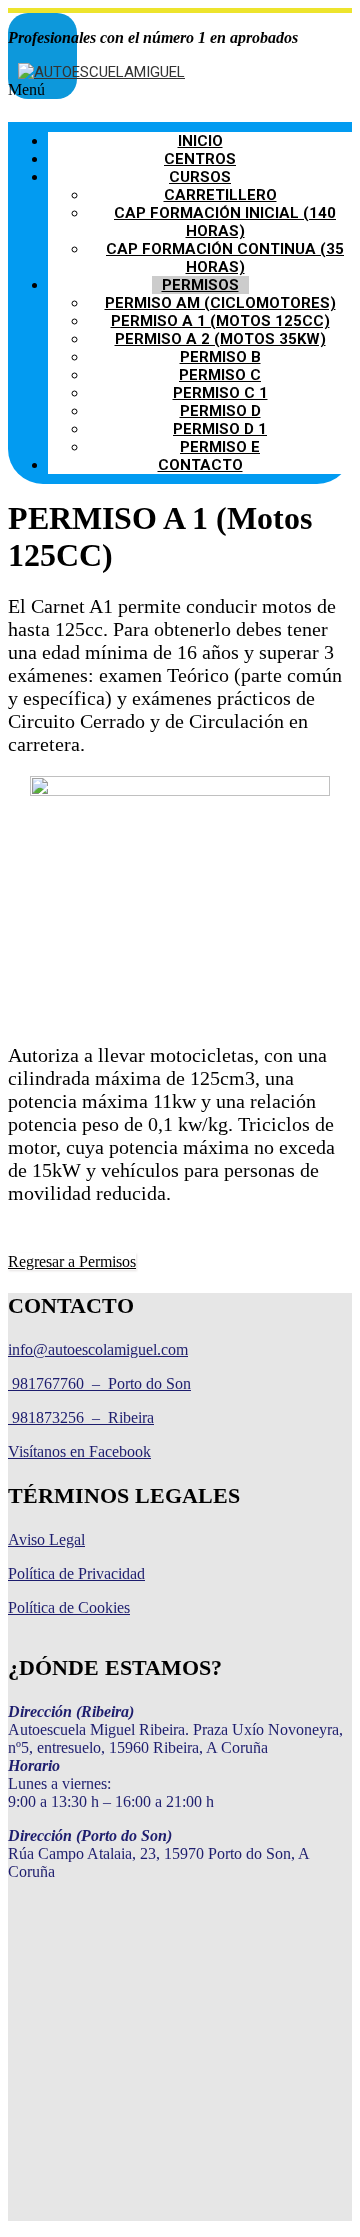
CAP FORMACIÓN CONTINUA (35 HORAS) (225, 258)
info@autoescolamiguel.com (98, 1349)
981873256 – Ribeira (81, 1417)
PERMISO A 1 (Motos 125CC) (220, 321)
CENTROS (200, 159)
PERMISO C (220, 375)
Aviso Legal (46, 1539)
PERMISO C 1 (220, 393)
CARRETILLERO (220, 195)
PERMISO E (220, 447)
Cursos (200, 177)
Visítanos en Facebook (79, 1451)
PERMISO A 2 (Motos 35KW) (220, 339)
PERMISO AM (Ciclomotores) (220, 303)
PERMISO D (220, 411)
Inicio (200, 141)
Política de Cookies (69, 1607)
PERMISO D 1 (220, 429)
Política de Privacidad (76, 1573)
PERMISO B (220, 357)
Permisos (200, 285)
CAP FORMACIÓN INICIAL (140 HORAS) (225, 222)
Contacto (200, 465)
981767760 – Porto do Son (99, 1383)
